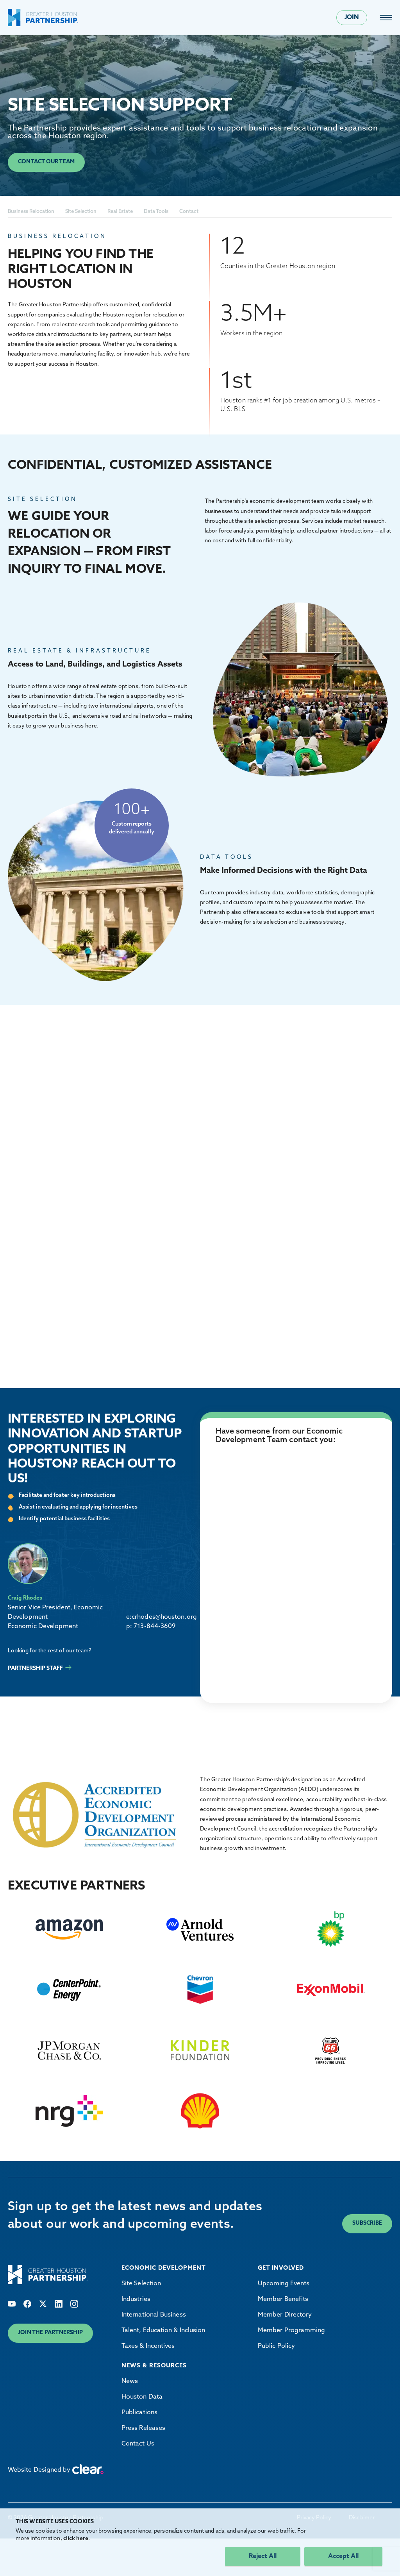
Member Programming (291, 2331)
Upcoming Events (284, 2284)
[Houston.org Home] (43, 18)
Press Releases (143, 2428)
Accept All (343, 2556)
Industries (136, 2299)
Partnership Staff (35, 1669)
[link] (386, 18)
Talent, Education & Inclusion (163, 2331)
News (130, 2381)
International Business (154, 2315)
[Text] (12, 2304)
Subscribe (367, 2223)
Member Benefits (283, 2299)
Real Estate (120, 212)
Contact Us (138, 2444)
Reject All (263, 2556)
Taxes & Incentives (148, 2346)
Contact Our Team (46, 162)
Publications (139, 2413)
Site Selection (81, 212)
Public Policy (276, 2346)
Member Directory (285, 2315)
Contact (189, 212)
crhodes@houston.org (164, 1617)
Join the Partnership (50, 2333)
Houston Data (142, 2397)
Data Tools (156, 212)
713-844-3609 (154, 1627)
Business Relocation (31, 212)
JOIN (352, 18)
